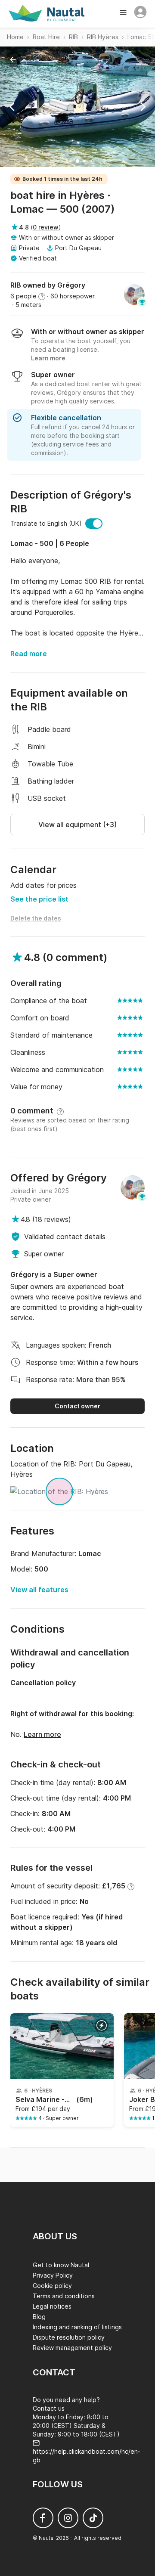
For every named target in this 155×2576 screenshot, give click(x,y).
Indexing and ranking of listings (77, 2327)
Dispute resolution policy (69, 2337)
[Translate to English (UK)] (94, 524)
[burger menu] (124, 13)
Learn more (42, 1734)
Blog (39, 2317)
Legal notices (52, 2306)
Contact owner (77, 1406)
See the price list (39, 899)
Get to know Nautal (61, 2265)
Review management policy (72, 2348)
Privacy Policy (53, 2275)
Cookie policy (52, 2286)
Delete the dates (36, 918)
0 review (46, 227)
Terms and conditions (64, 2296)
